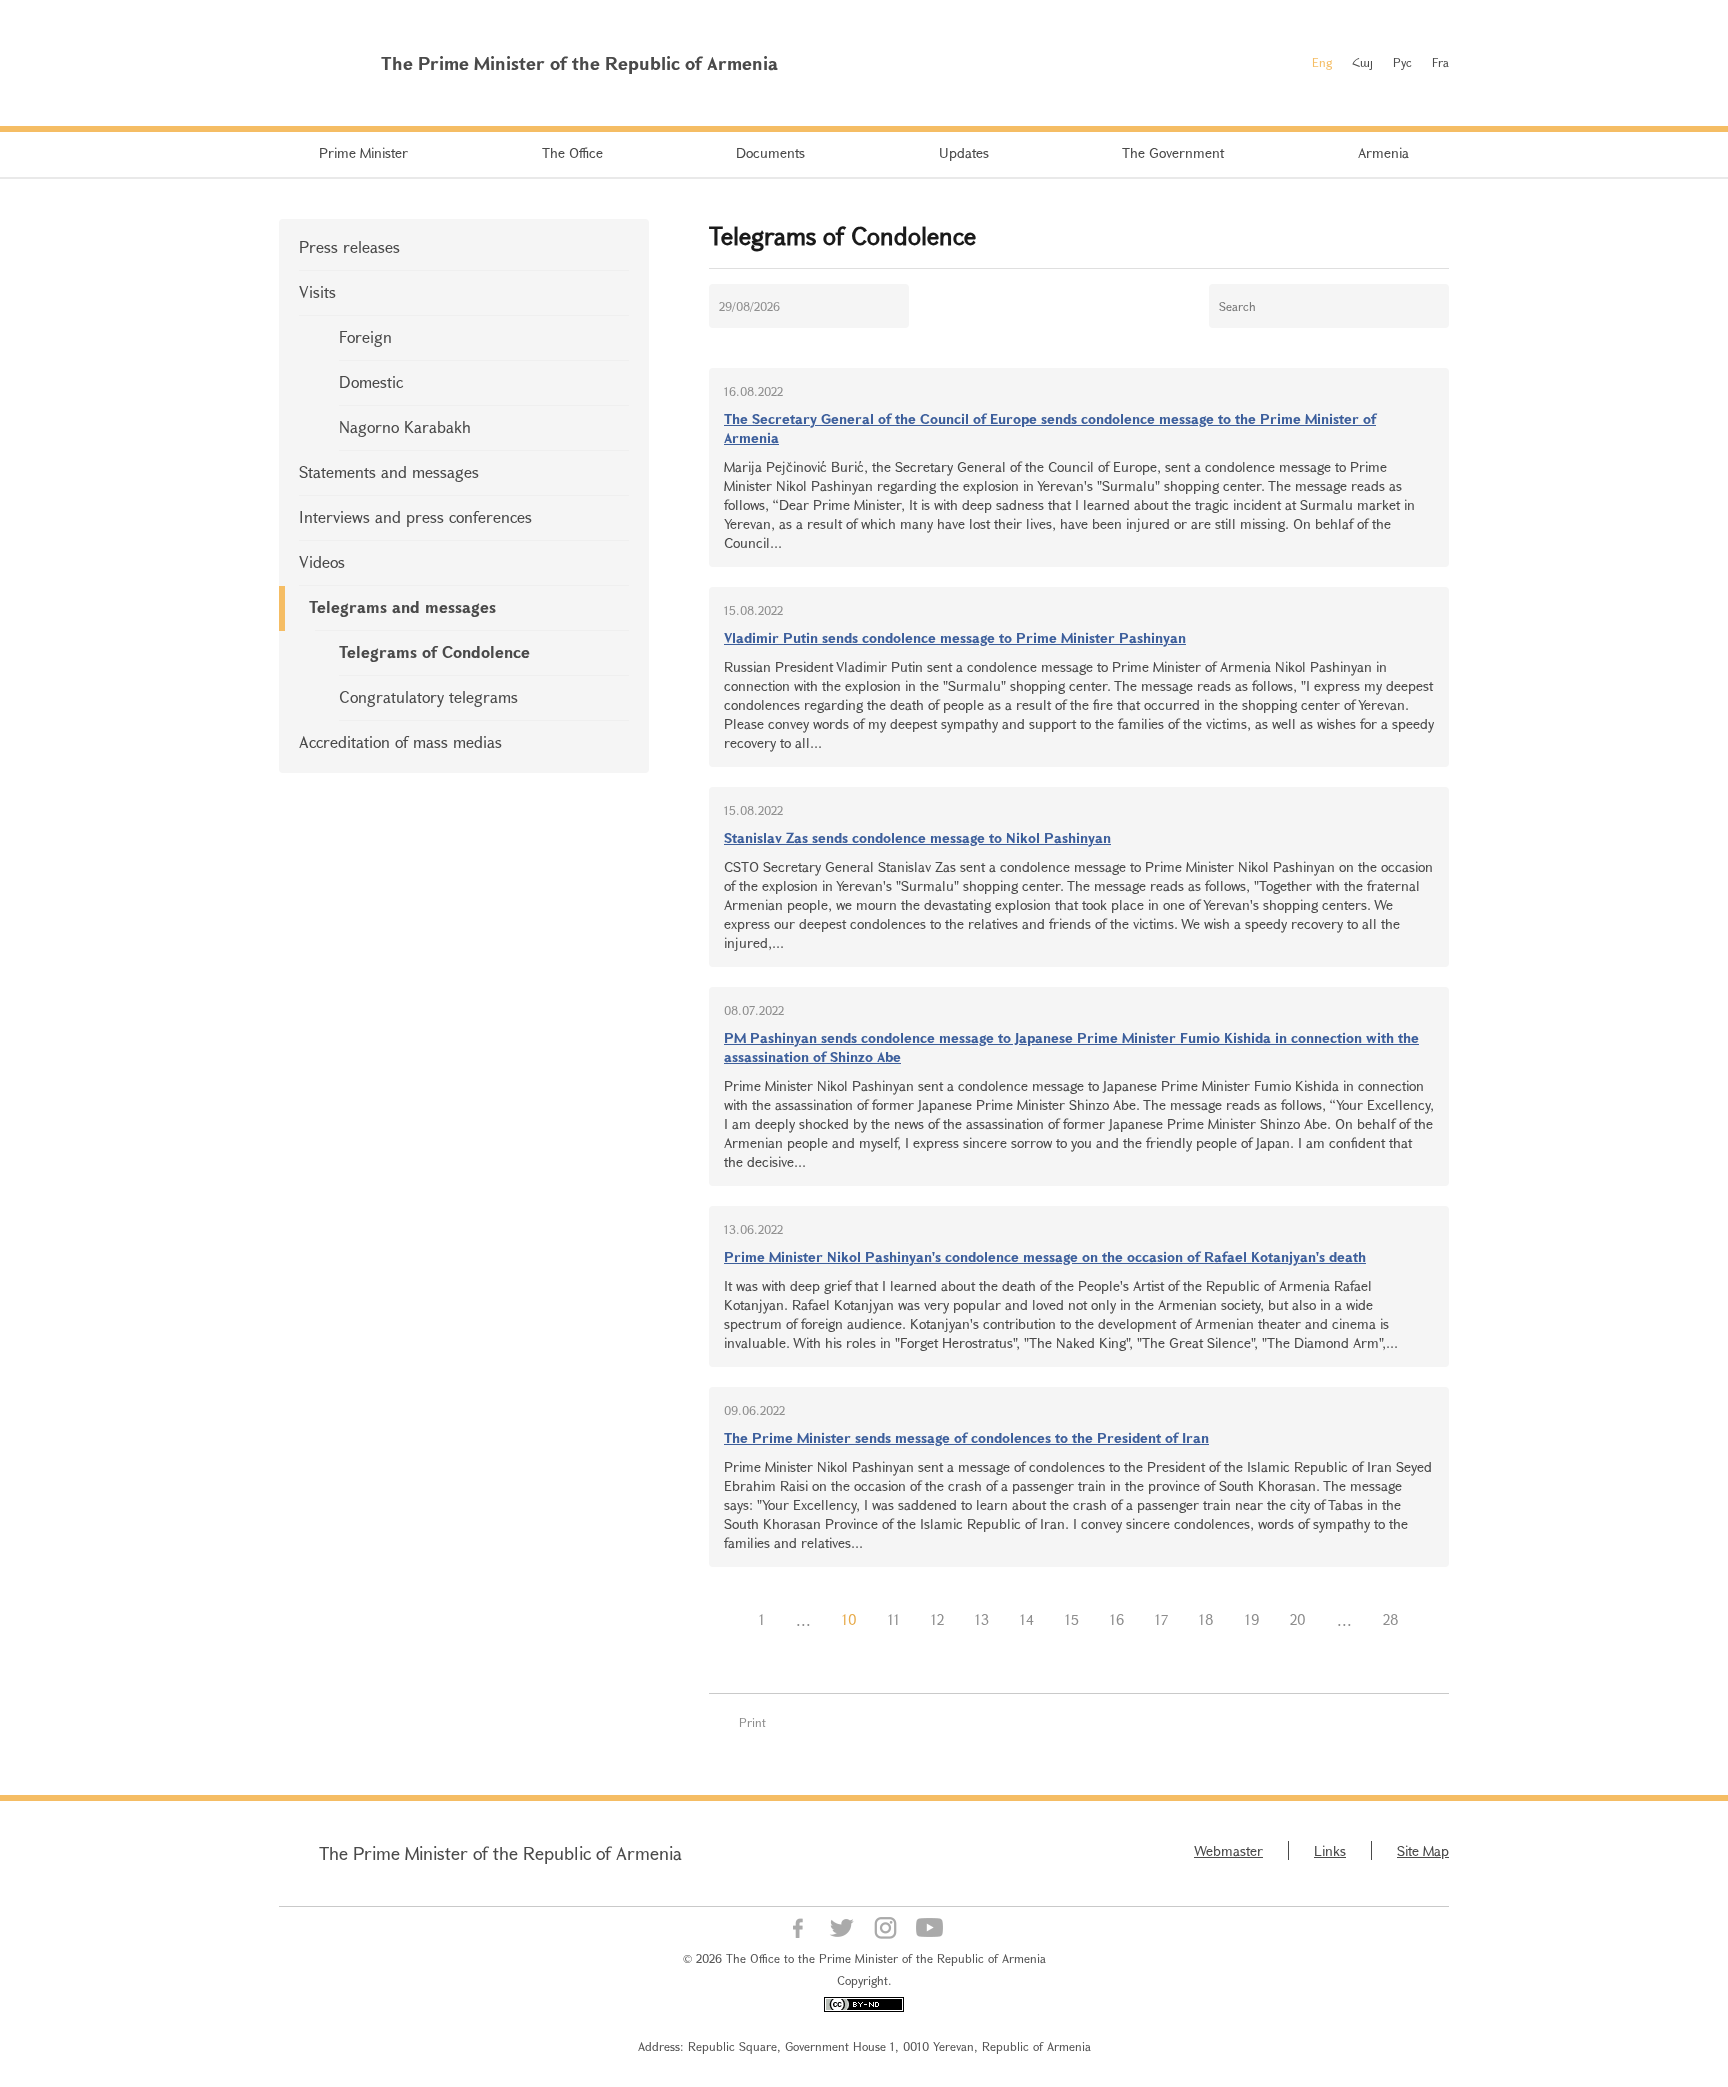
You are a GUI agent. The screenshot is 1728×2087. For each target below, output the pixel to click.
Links (1330, 1850)
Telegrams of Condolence (434, 651)
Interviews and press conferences (415, 516)
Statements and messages (389, 471)
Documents (770, 152)
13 (982, 1619)
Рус (1402, 62)
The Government (1173, 152)
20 (1298, 1619)
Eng (1322, 62)
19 (1252, 1619)
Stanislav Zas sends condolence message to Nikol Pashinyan (917, 837)
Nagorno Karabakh (405, 426)
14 (1027, 1619)
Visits (317, 291)
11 (894, 1619)
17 (1161, 1619)
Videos (322, 561)
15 (1072, 1619)
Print (752, 1722)
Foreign (365, 336)
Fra (1440, 62)
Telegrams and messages (402, 606)
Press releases (349, 246)
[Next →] (1430, 1620)
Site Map (1423, 1850)
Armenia (1383, 152)
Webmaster (1228, 1850)
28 (1391, 1619)
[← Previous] (728, 1620)
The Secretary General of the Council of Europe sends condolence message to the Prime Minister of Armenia (1050, 428)
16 (1117, 1619)
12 (937, 1619)
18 (1206, 1619)
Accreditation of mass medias (400, 741)
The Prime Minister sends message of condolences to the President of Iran (966, 1437)
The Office (572, 152)
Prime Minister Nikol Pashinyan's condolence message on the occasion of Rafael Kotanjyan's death (1045, 1256)
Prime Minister (363, 152)
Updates (964, 152)
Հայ (1362, 62)
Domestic (371, 381)
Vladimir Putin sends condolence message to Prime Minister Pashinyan (955, 637)
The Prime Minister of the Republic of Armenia (500, 1853)
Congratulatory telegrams (428, 696)
